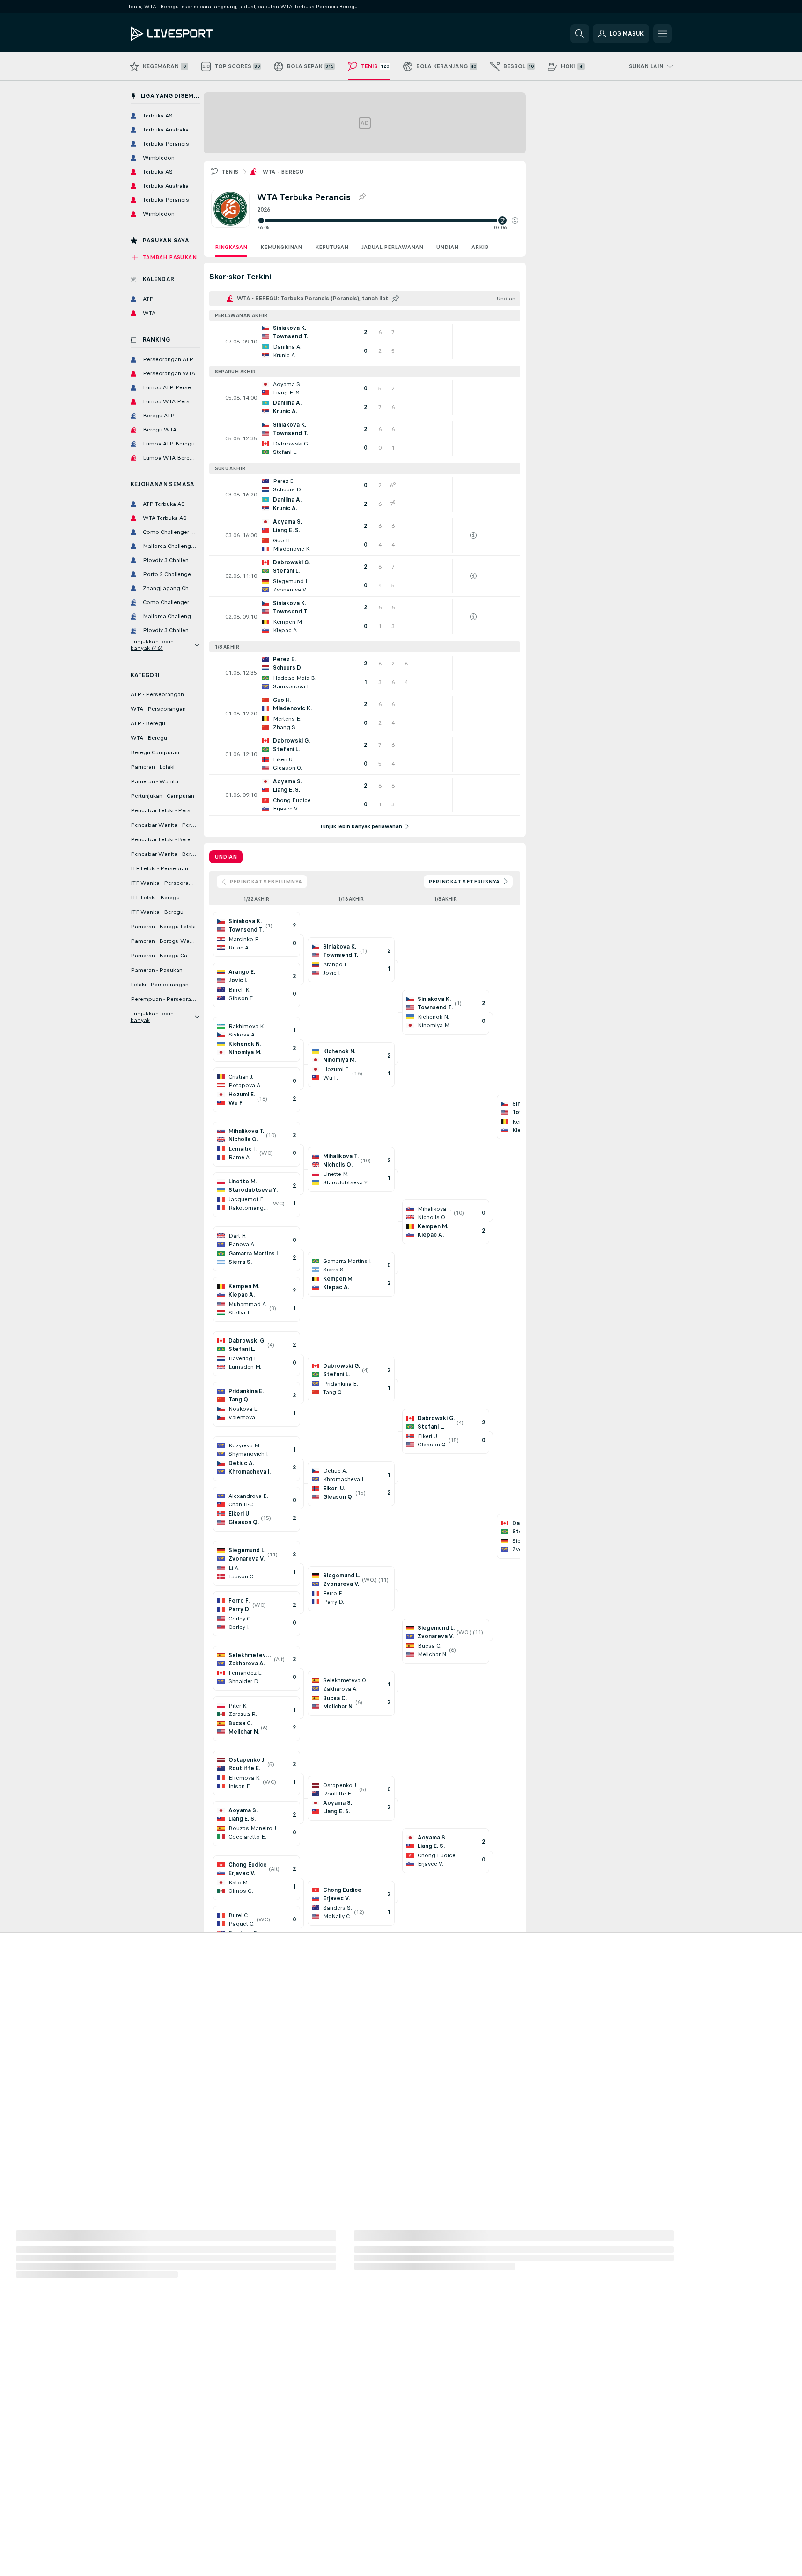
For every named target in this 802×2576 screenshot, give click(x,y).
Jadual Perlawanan (392, 247)
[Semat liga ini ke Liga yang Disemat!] (362, 197)
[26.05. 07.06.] (388, 220)
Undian (447, 247)
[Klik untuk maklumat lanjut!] (365, 342)
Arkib (480, 247)
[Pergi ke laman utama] (195, 34)
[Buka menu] (662, 34)
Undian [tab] (226, 857)
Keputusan (332, 247)
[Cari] (580, 34)
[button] (515, 220)
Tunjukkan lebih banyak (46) (152, 645)
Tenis (230, 172)
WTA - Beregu (283, 172)
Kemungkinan (281, 247)
